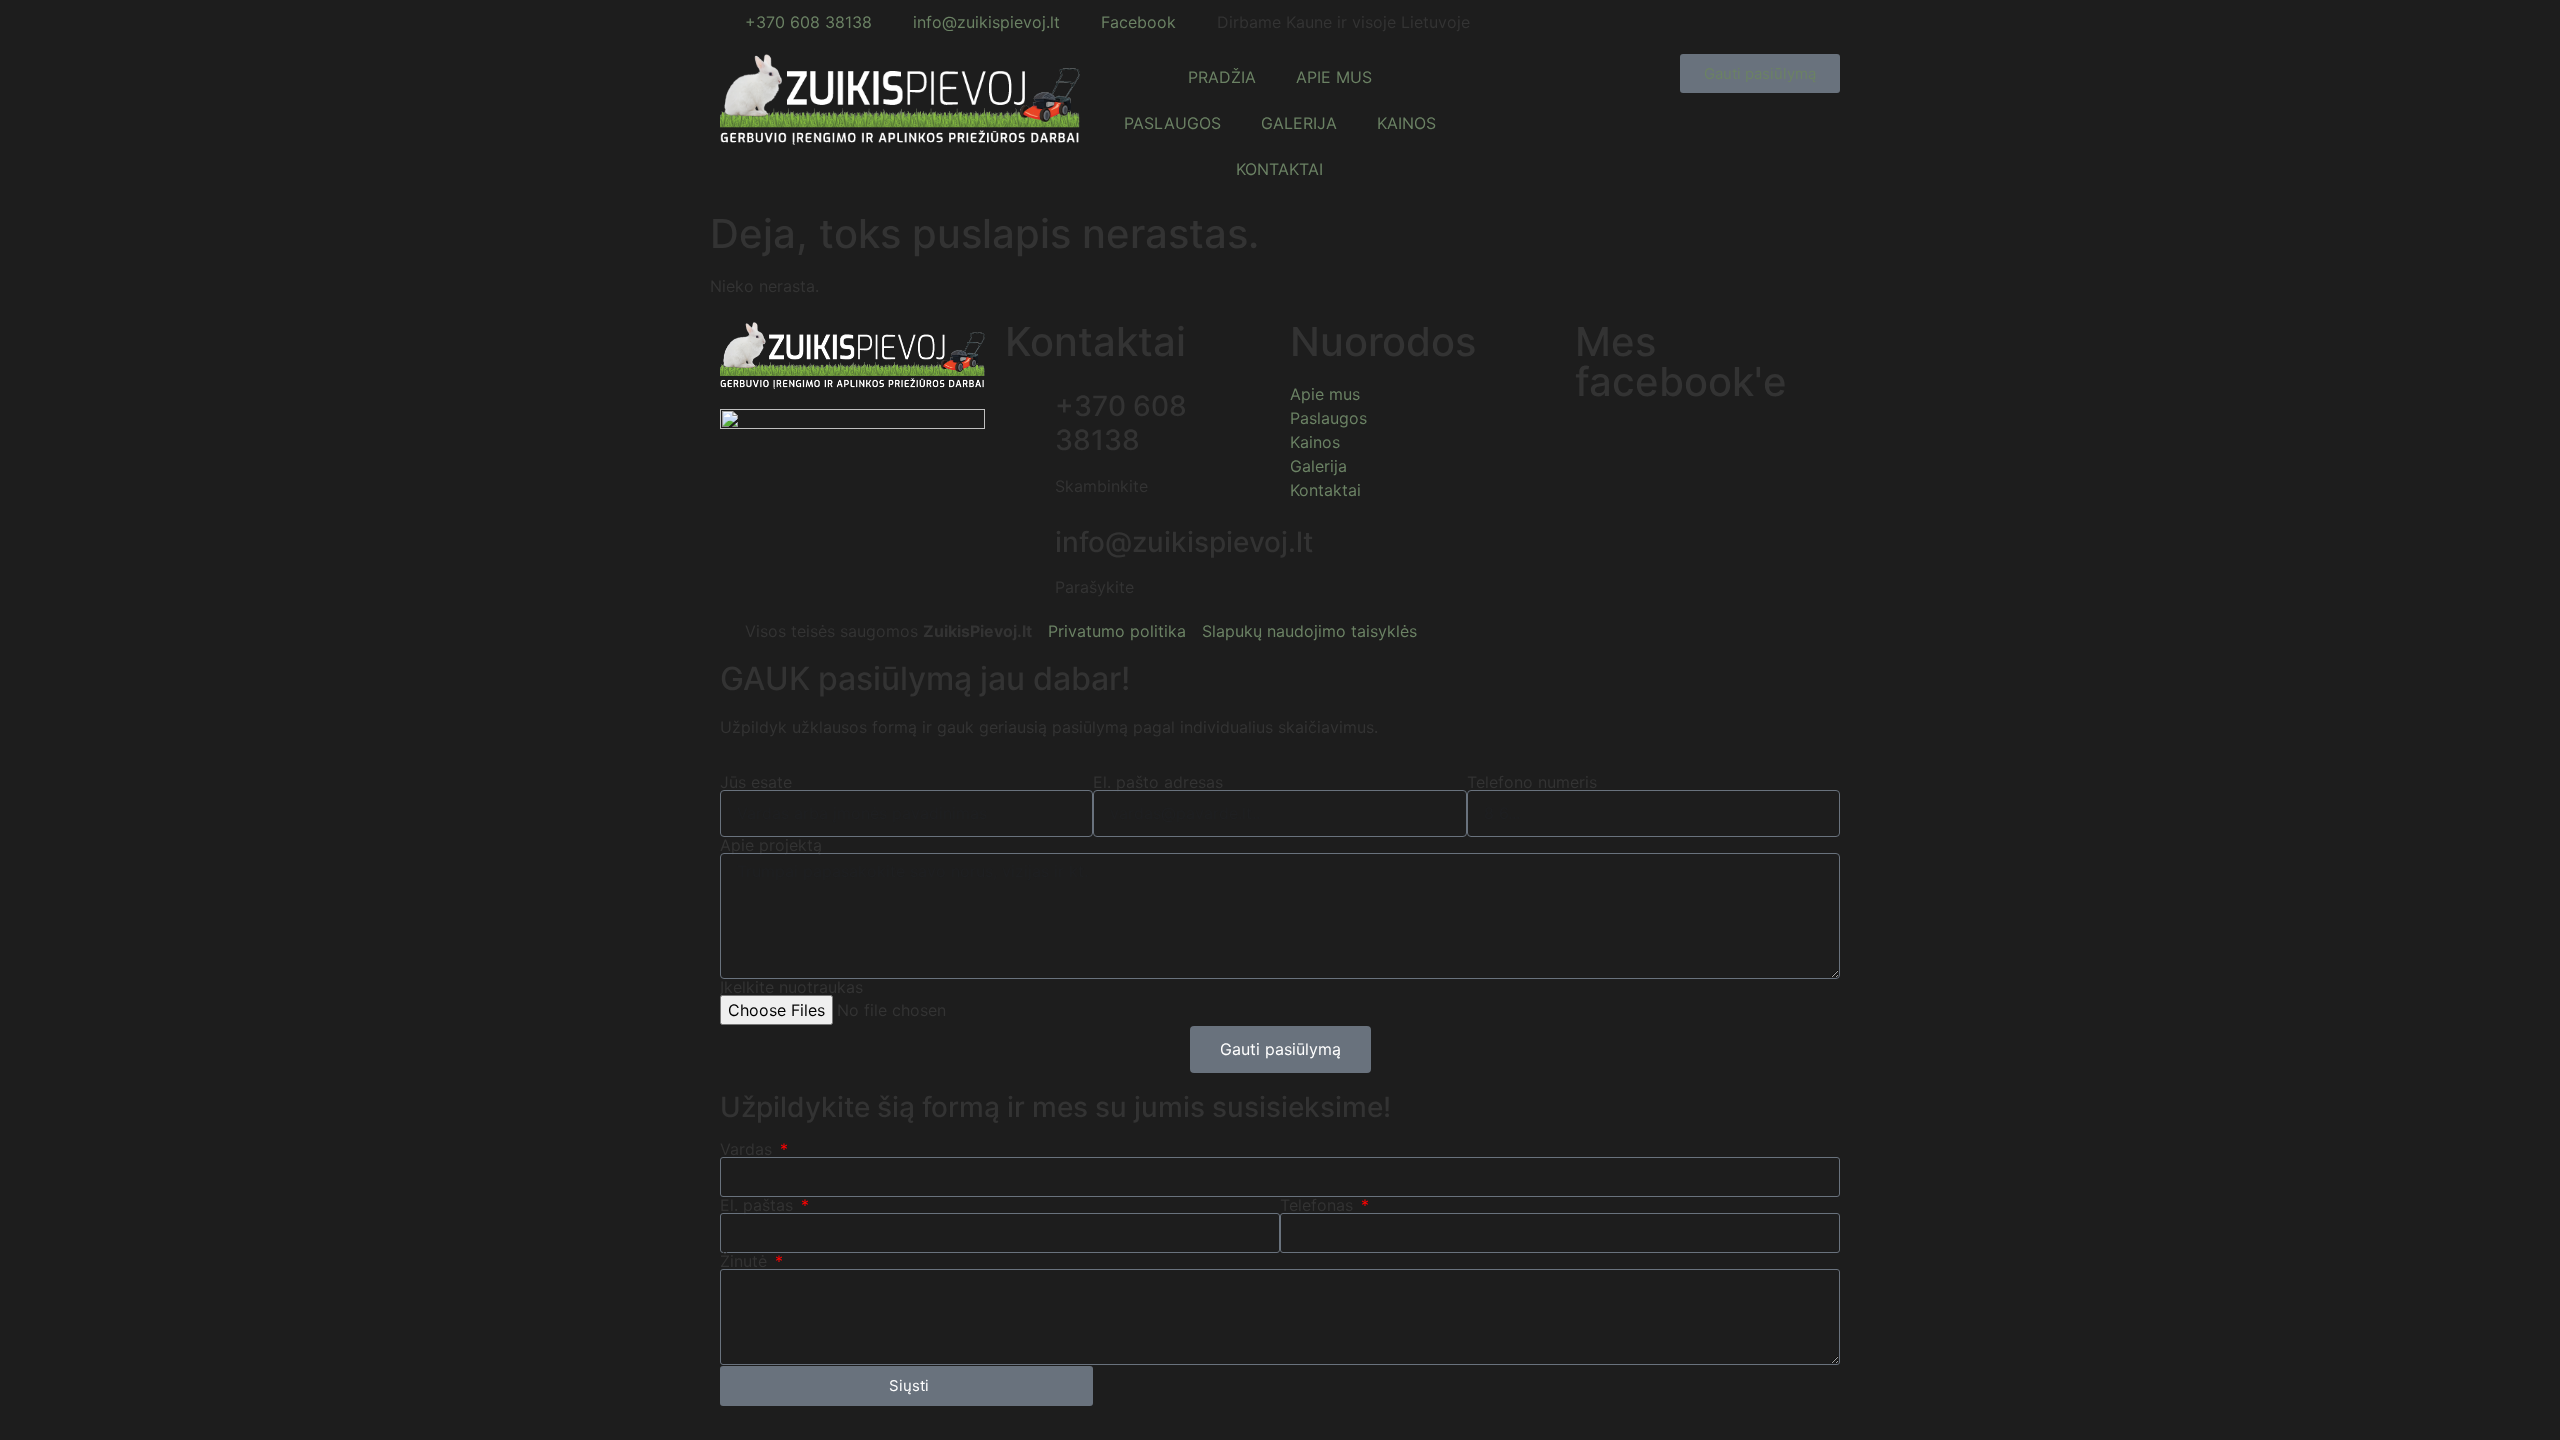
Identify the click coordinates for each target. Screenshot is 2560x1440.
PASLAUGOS (1172, 123)
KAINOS (1406, 123)
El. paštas (759, 1205)
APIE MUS (1334, 77)
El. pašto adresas (1158, 782)
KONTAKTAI (1279, 169)
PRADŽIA (1222, 77)
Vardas (748, 1149)
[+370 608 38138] (1030, 407)
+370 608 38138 (1121, 423)
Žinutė (746, 1261)
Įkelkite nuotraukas (791, 987)
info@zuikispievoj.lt (1184, 542)
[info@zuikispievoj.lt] (1030, 543)
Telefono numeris (1532, 782)
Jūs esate (756, 782)
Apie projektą (771, 845)
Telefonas (1319, 1205)
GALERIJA (1299, 123)
